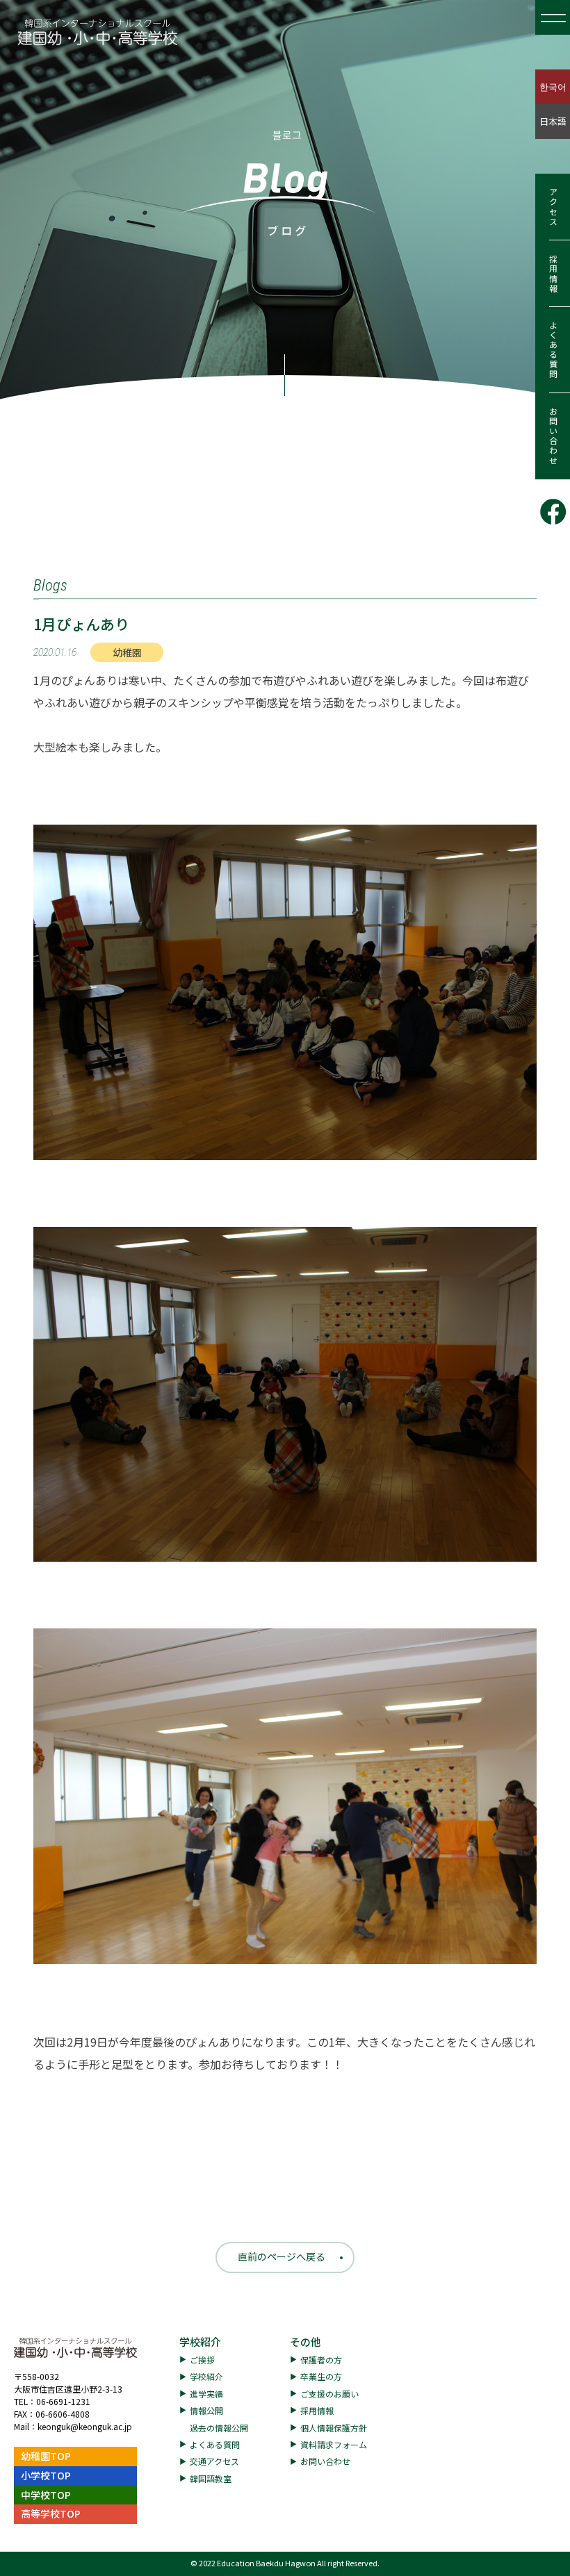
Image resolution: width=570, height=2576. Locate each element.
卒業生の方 (321, 2376)
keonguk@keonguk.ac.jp (85, 2426)
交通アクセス (214, 2461)
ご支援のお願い (329, 2394)
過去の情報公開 (219, 2428)
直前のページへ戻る (282, 2256)
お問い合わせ (553, 436)
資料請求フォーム (334, 2444)
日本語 (553, 121)
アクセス (553, 207)
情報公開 (206, 2410)
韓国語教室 (211, 2478)
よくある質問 (553, 350)
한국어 (553, 86)
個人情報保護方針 (334, 2428)
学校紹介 (200, 2342)
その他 (306, 2342)
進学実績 (206, 2394)
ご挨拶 (202, 2360)
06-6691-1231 (63, 2401)
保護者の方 (321, 2360)
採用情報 (553, 274)
